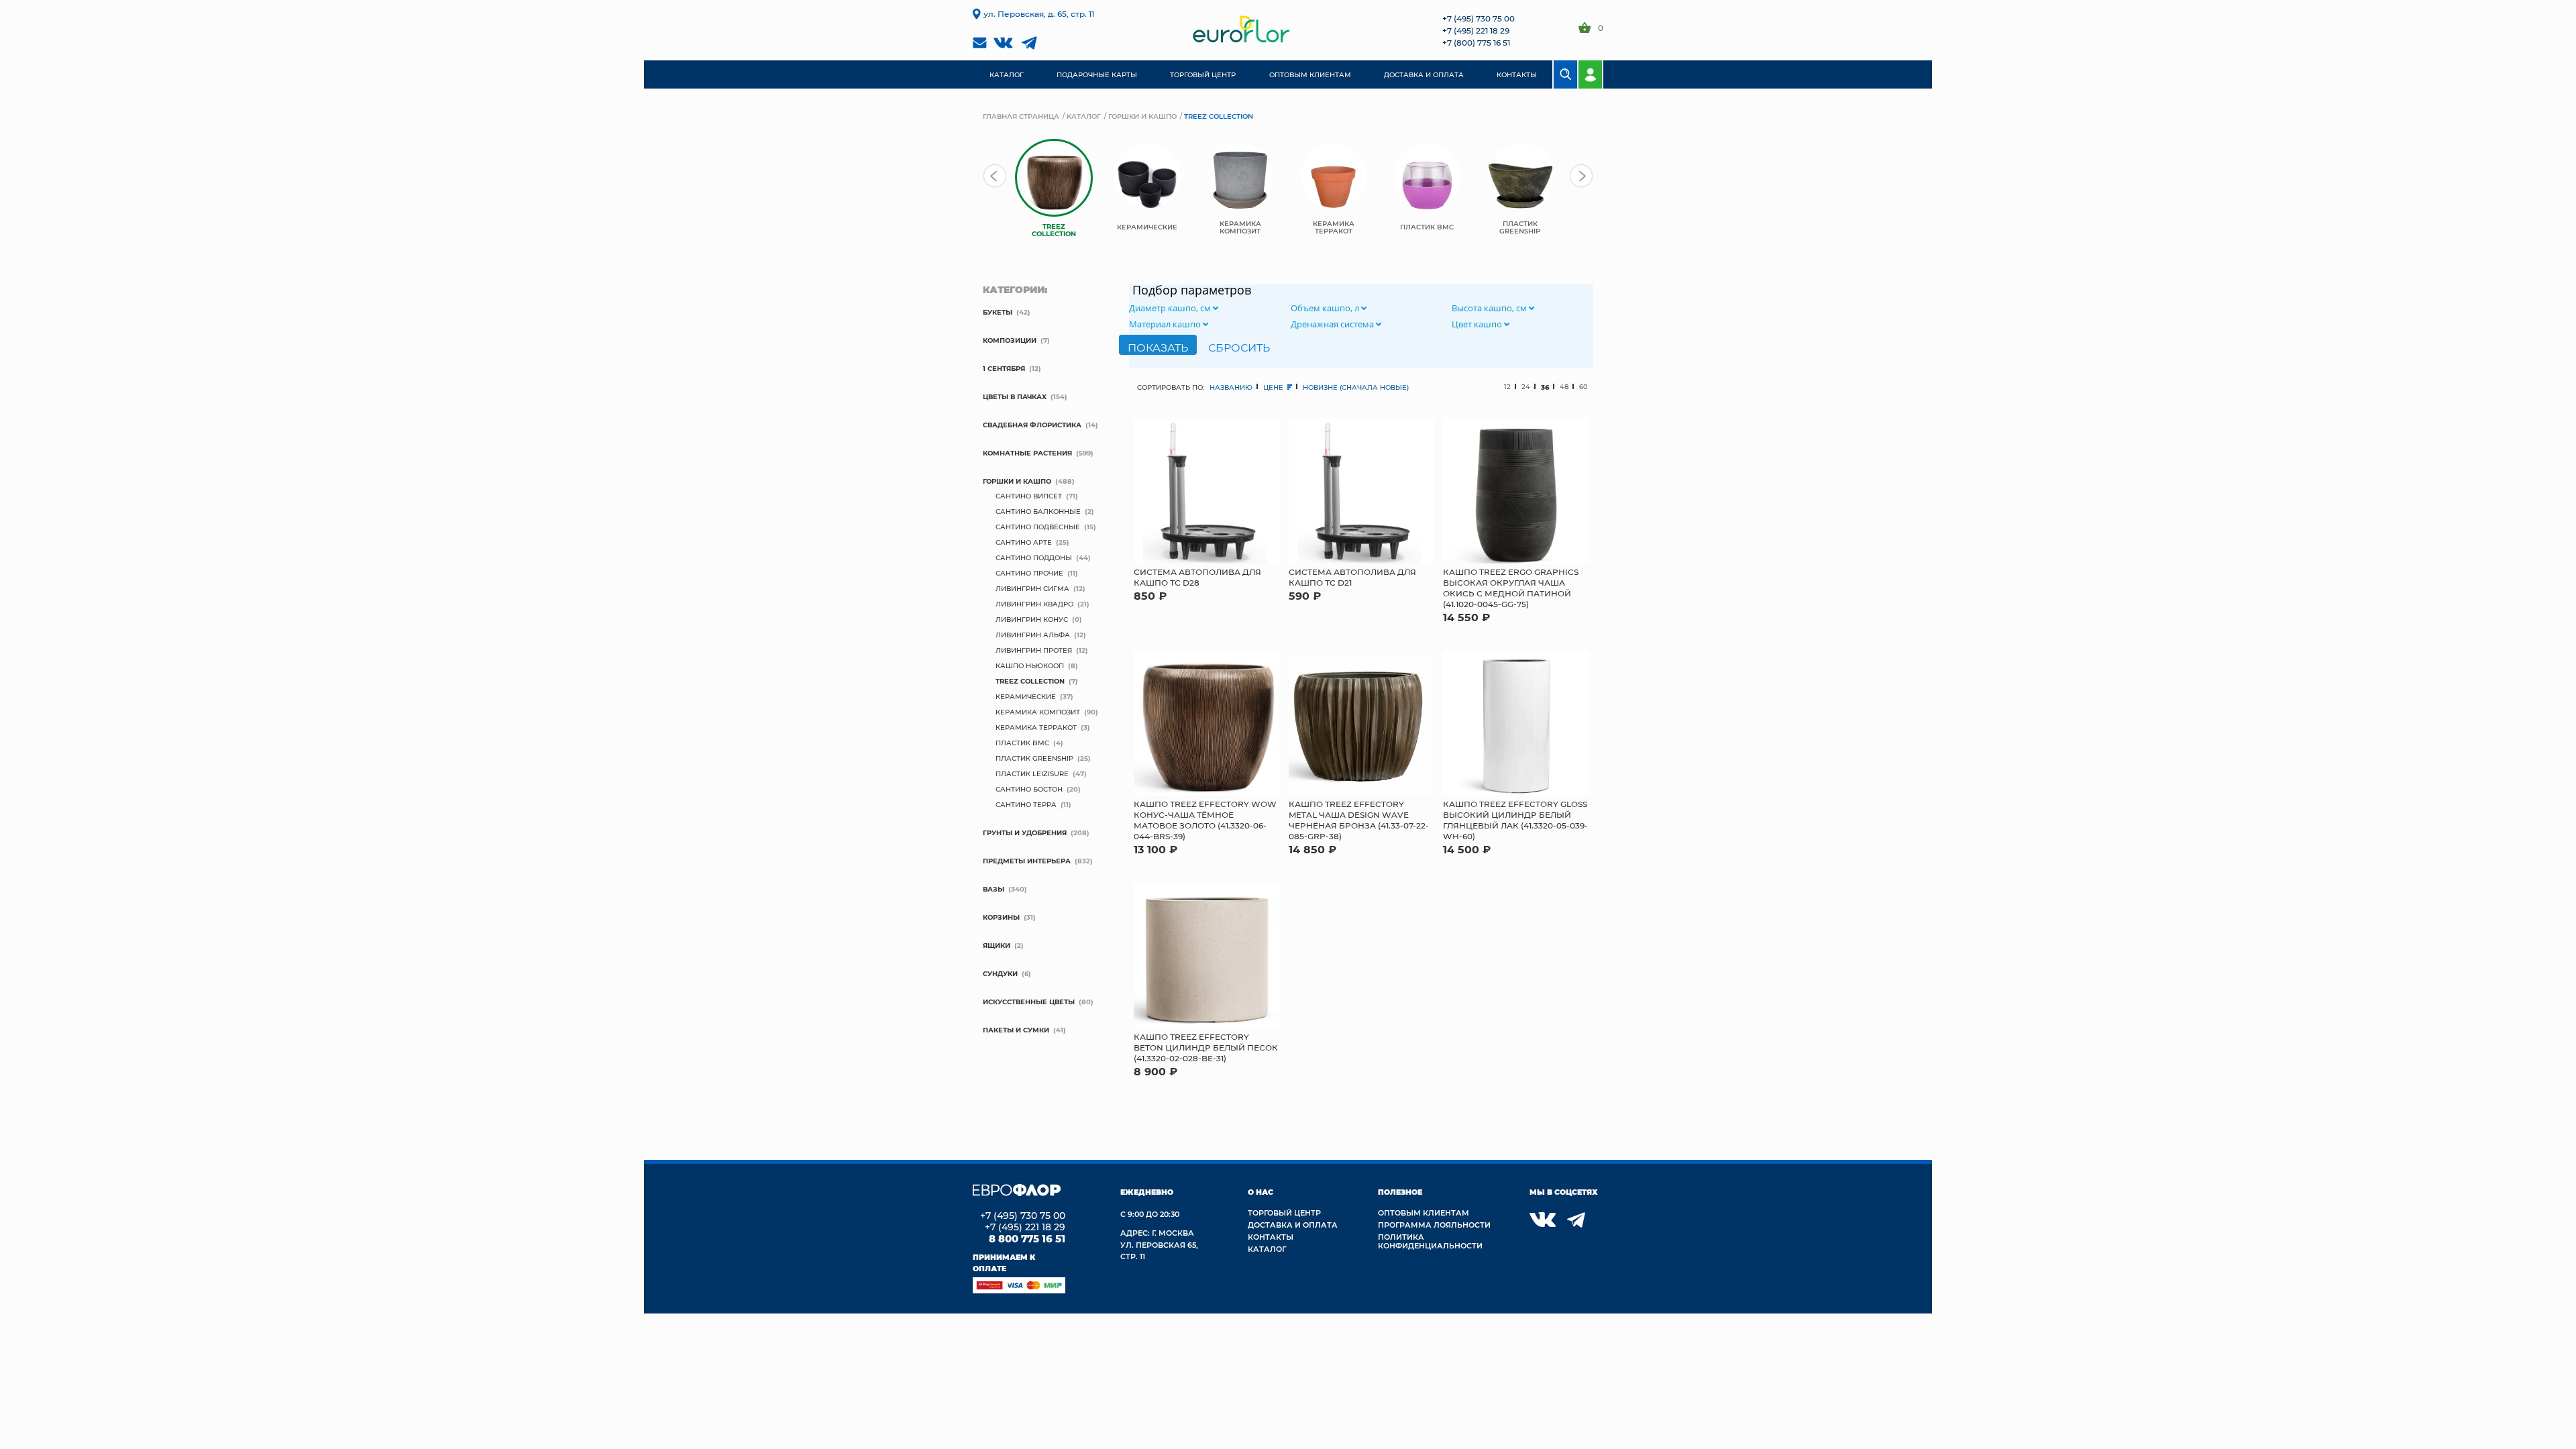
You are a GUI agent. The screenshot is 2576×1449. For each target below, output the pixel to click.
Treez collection (1030, 681)
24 (1526, 387)
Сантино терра (1026, 804)
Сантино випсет (1029, 496)
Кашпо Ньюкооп (1030, 665)
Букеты (998, 312)
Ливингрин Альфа (1033, 635)
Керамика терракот (1036, 727)
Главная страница (1021, 116)
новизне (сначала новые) (1356, 387)
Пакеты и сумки (1016, 1030)
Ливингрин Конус (1032, 619)
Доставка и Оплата (1293, 1225)
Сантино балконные (1038, 511)
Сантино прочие (1029, 573)
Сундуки (1000, 973)
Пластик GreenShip (1034, 758)
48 (1564, 387)
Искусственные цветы (1029, 1002)
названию (1231, 387)
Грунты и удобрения (1025, 833)
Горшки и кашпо (1142, 116)
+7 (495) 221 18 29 (1476, 30)
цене (1274, 387)
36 (1545, 387)
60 (1584, 387)
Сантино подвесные (1038, 527)
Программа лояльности (1434, 1225)
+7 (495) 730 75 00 (1479, 18)
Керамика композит (1038, 712)
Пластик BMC (1022, 743)
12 (1507, 387)
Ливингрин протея (1034, 650)
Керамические (1026, 696)
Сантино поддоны (1034, 557)
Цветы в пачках (1015, 396)
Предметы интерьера (1027, 861)
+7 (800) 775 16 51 (1476, 42)
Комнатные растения (1027, 453)
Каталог (1084, 116)
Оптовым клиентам (1424, 1213)
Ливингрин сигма (1032, 588)
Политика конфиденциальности (1430, 1241)
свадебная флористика (1032, 425)
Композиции (1010, 340)
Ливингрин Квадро (1034, 604)
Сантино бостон (1029, 789)
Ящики (997, 945)
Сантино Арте (1024, 542)
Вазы (994, 889)
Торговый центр (1284, 1213)
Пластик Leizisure (1032, 773)
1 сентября (1004, 368)
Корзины (1001, 917)
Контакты (1271, 1237)
